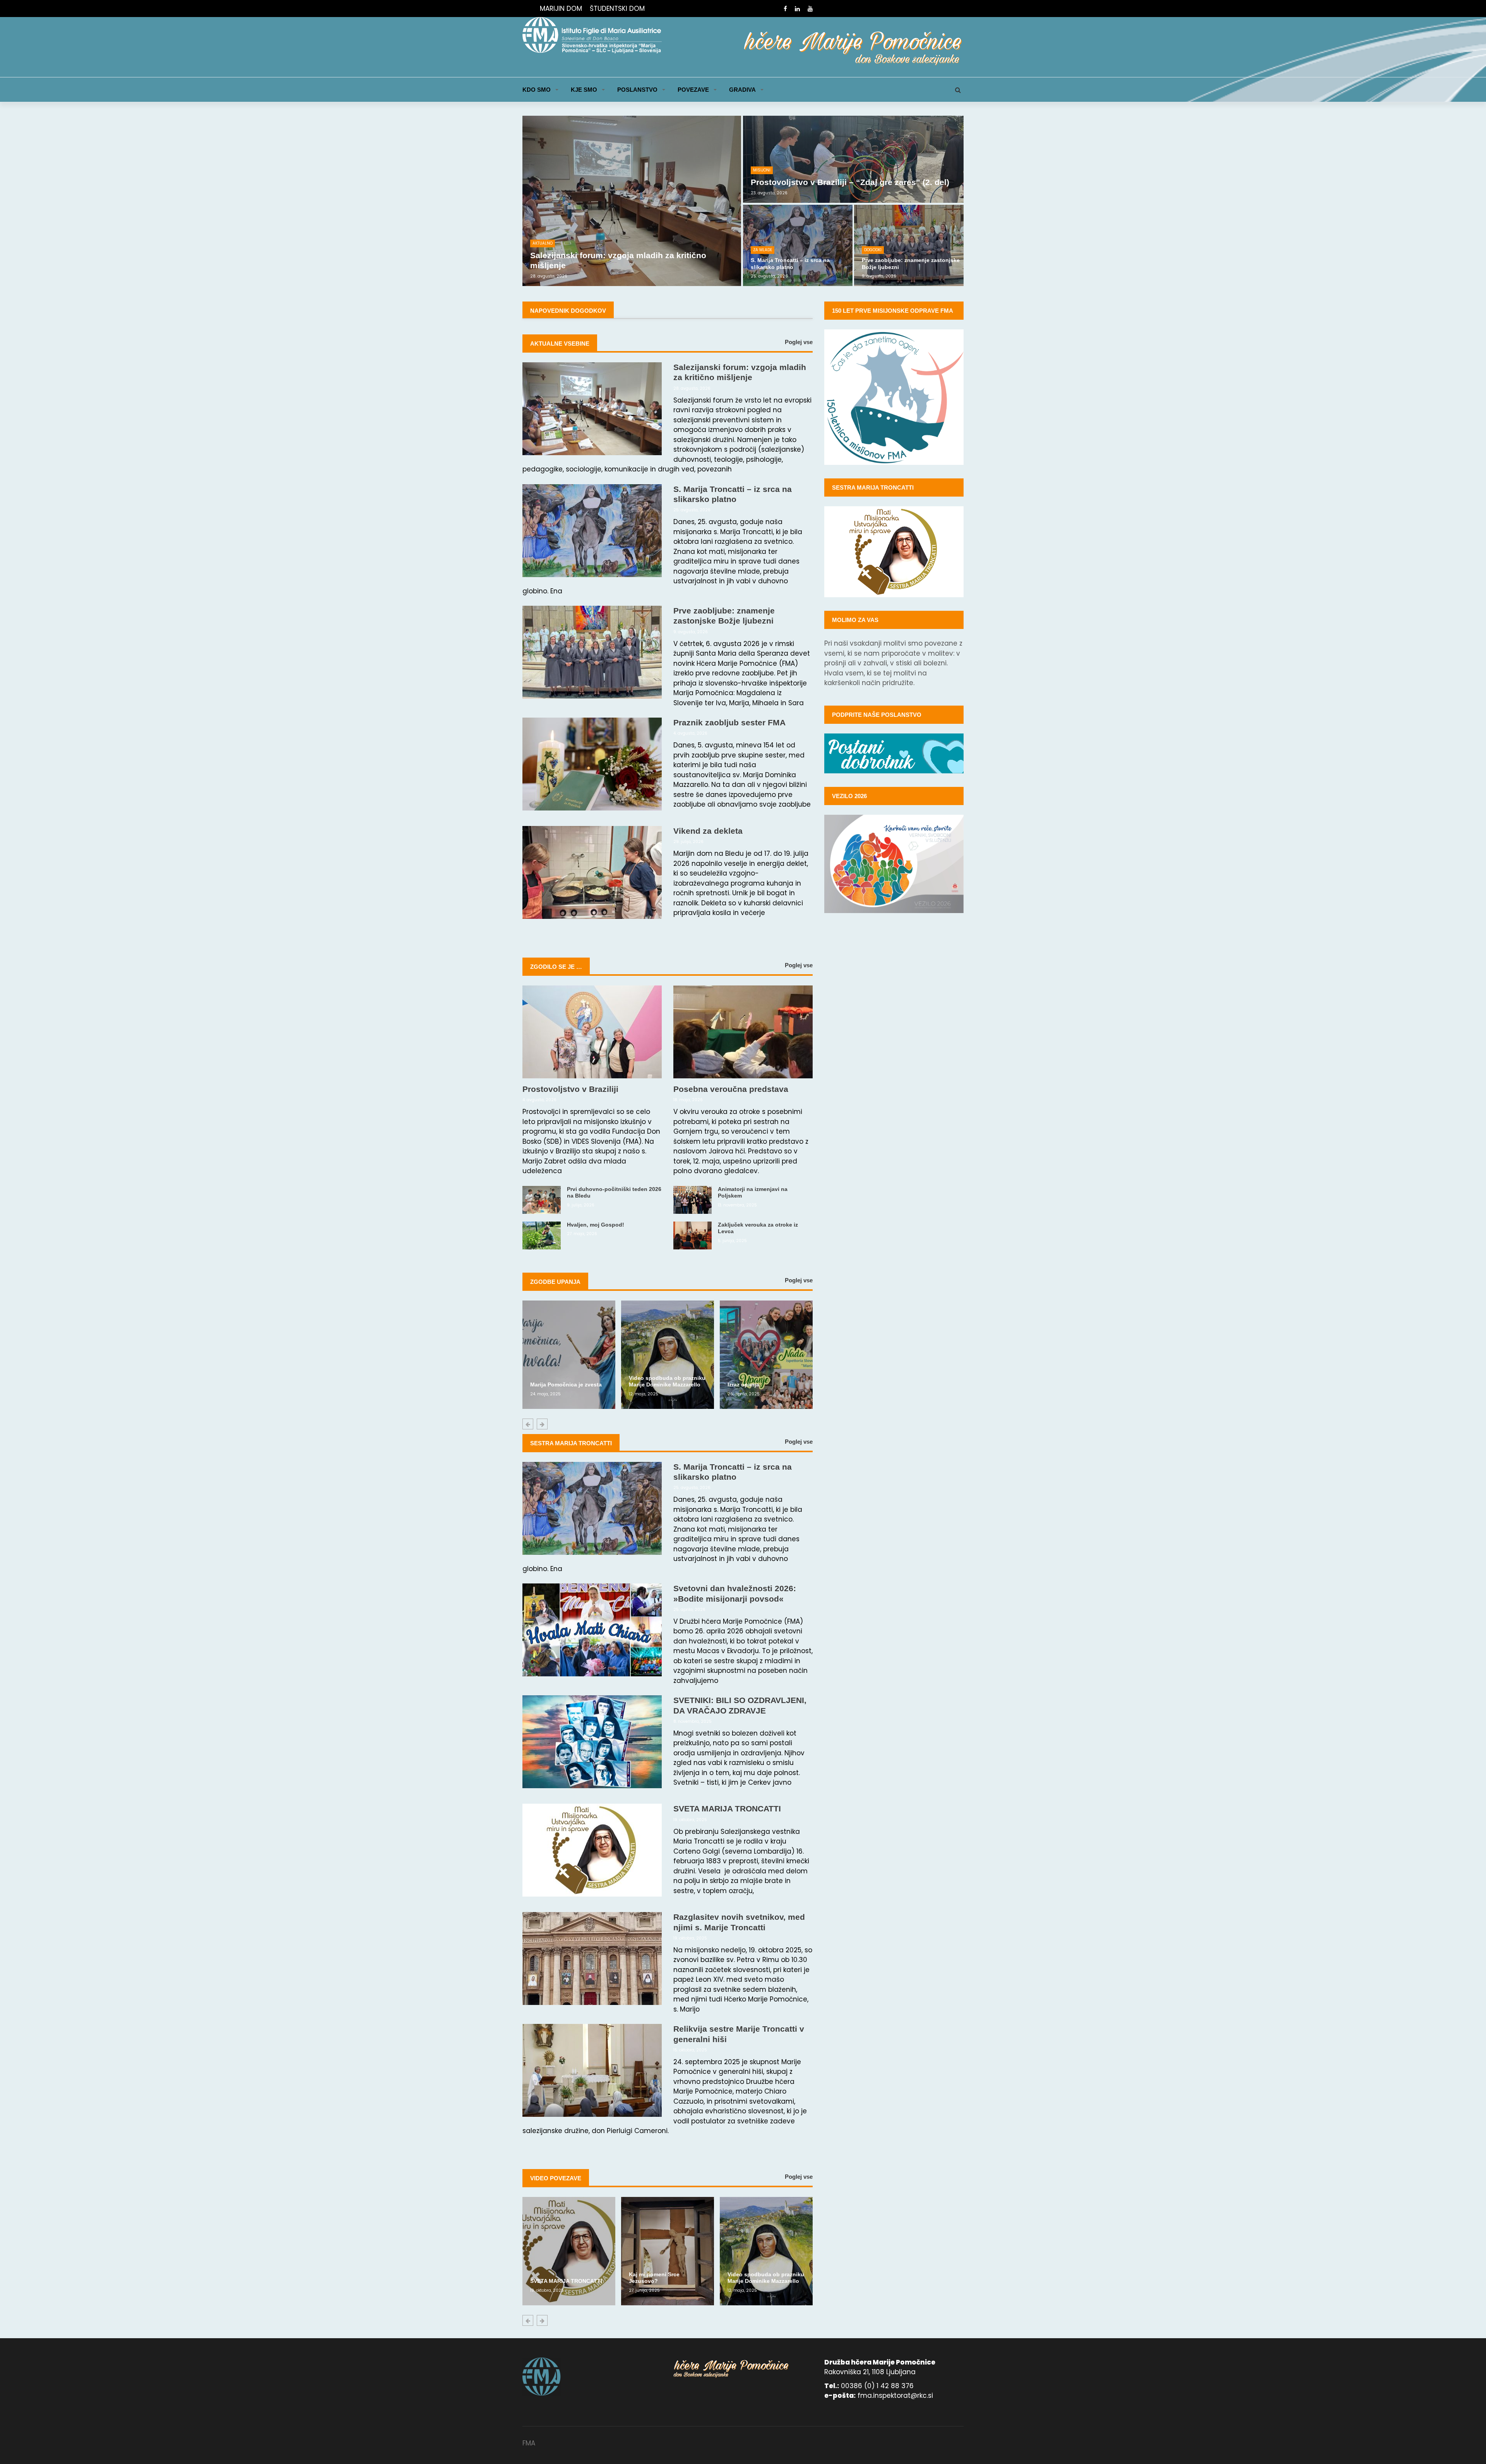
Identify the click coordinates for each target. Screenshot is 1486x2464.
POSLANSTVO (637, 90)
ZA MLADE (763, 250)
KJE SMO (584, 90)
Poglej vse (799, 342)
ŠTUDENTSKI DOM (617, 9)
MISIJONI (762, 170)
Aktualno (543, 243)
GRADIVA (742, 90)
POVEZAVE (693, 90)
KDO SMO (537, 90)
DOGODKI (873, 250)
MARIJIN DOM (561, 9)
